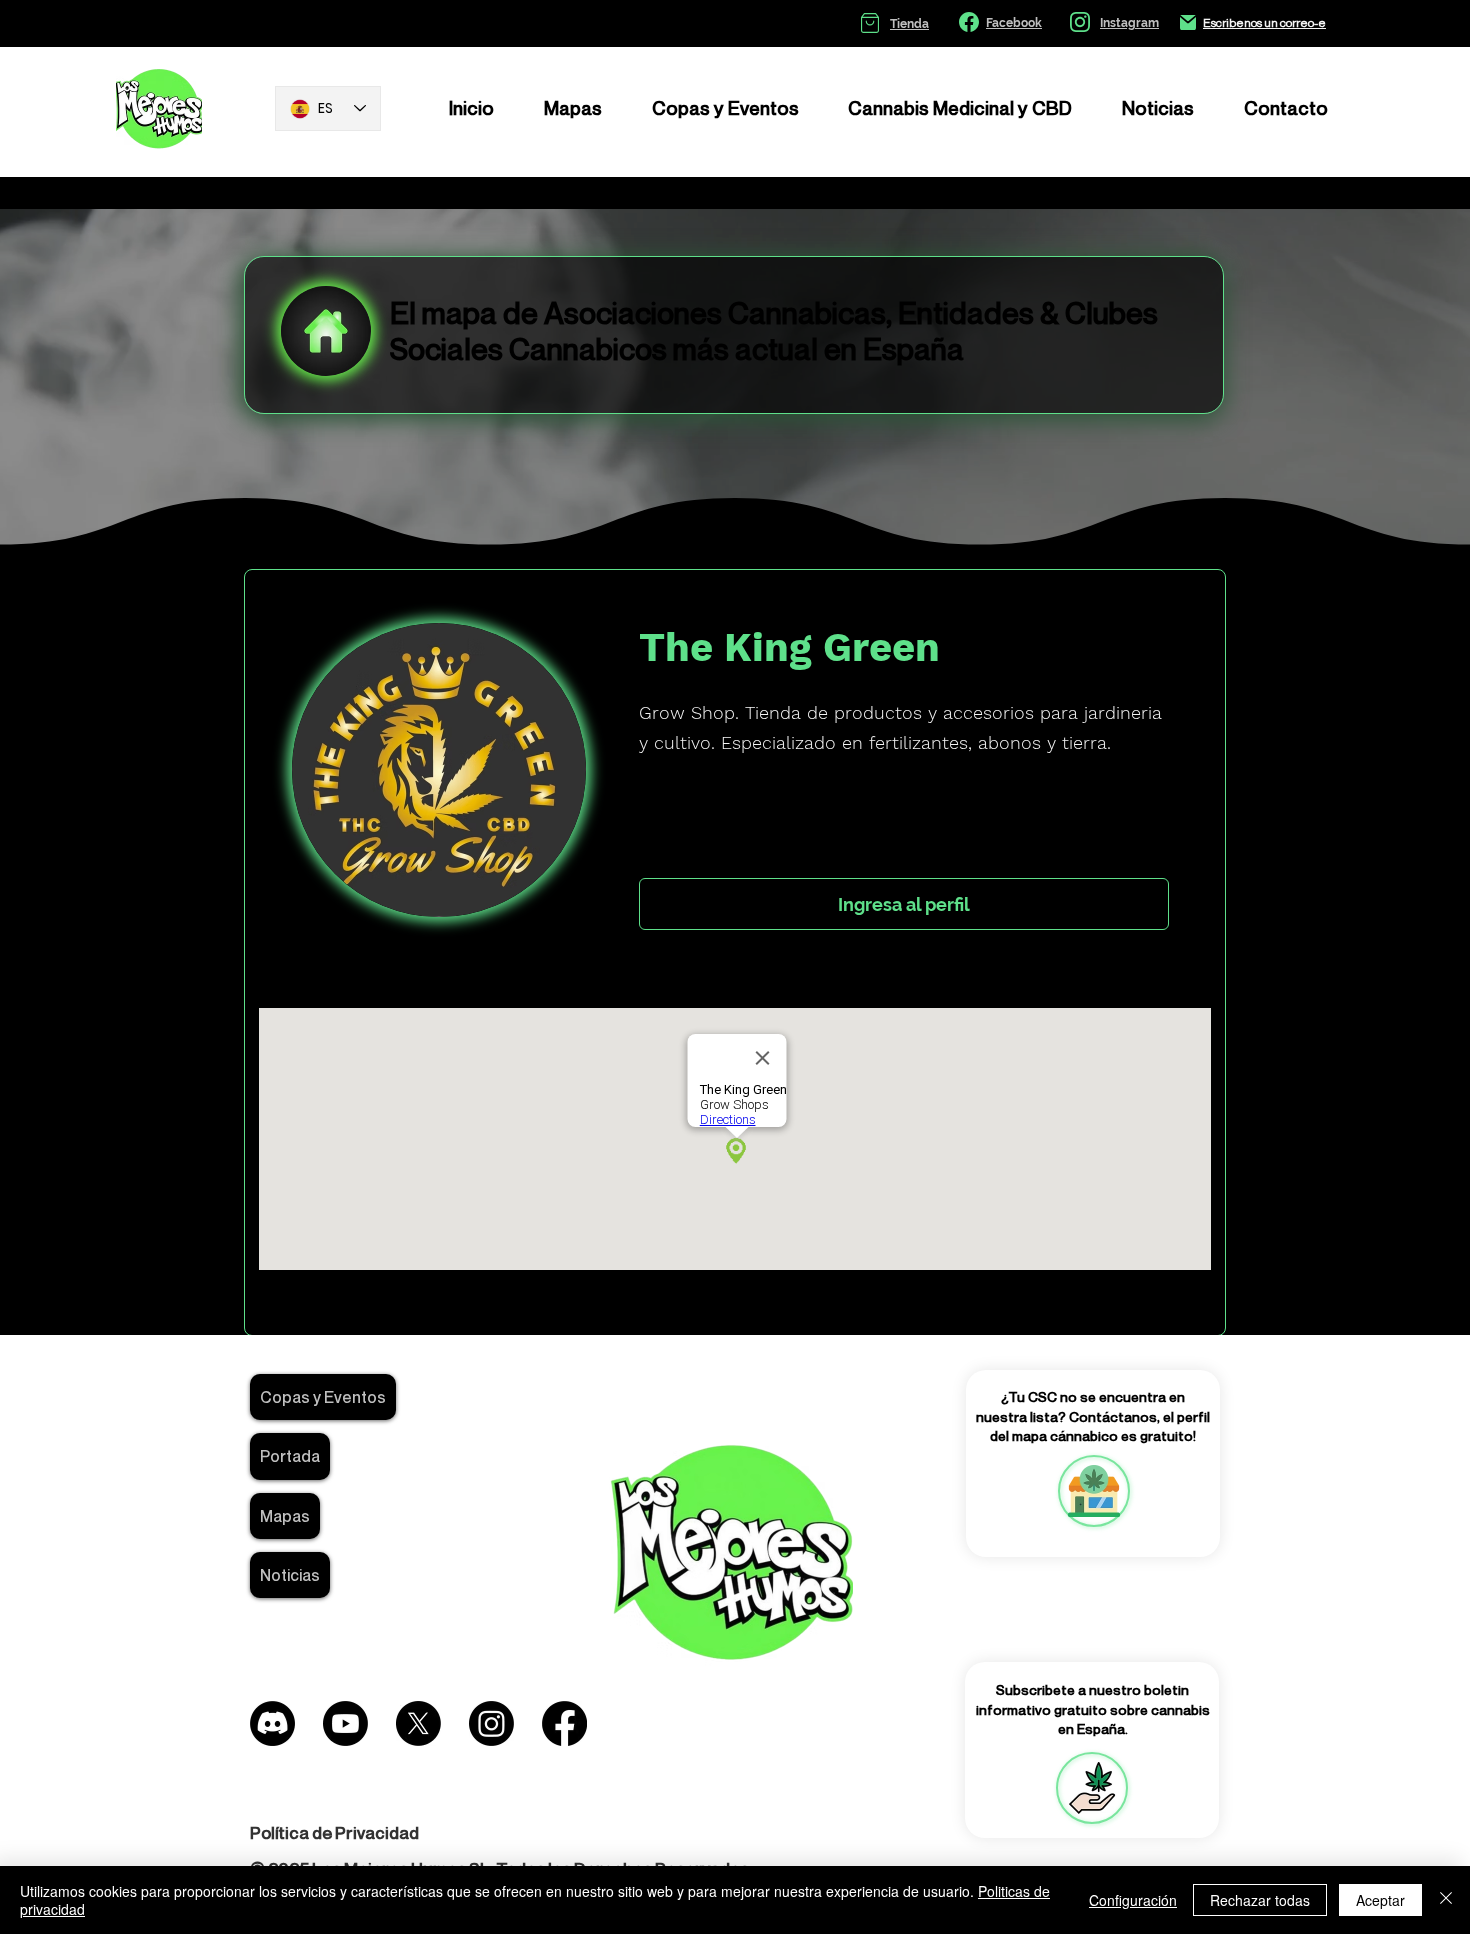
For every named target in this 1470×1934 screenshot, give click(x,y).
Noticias (290, 1575)
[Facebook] (564, 1723)
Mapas (285, 1516)
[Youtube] (345, 1723)
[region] (1093, 1491)
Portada (290, 1456)
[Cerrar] (1446, 1900)
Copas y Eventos (323, 1397)
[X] (418, 1723)
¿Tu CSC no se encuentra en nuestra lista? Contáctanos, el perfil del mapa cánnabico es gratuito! (1093, 1416)
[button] (1092, 1788)
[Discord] (272, 1723)
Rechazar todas (1260, 1900)
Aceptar (1380, 1900)
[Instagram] (491, 1723)
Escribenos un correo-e (1264, 22)
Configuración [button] (1133, 1900)
